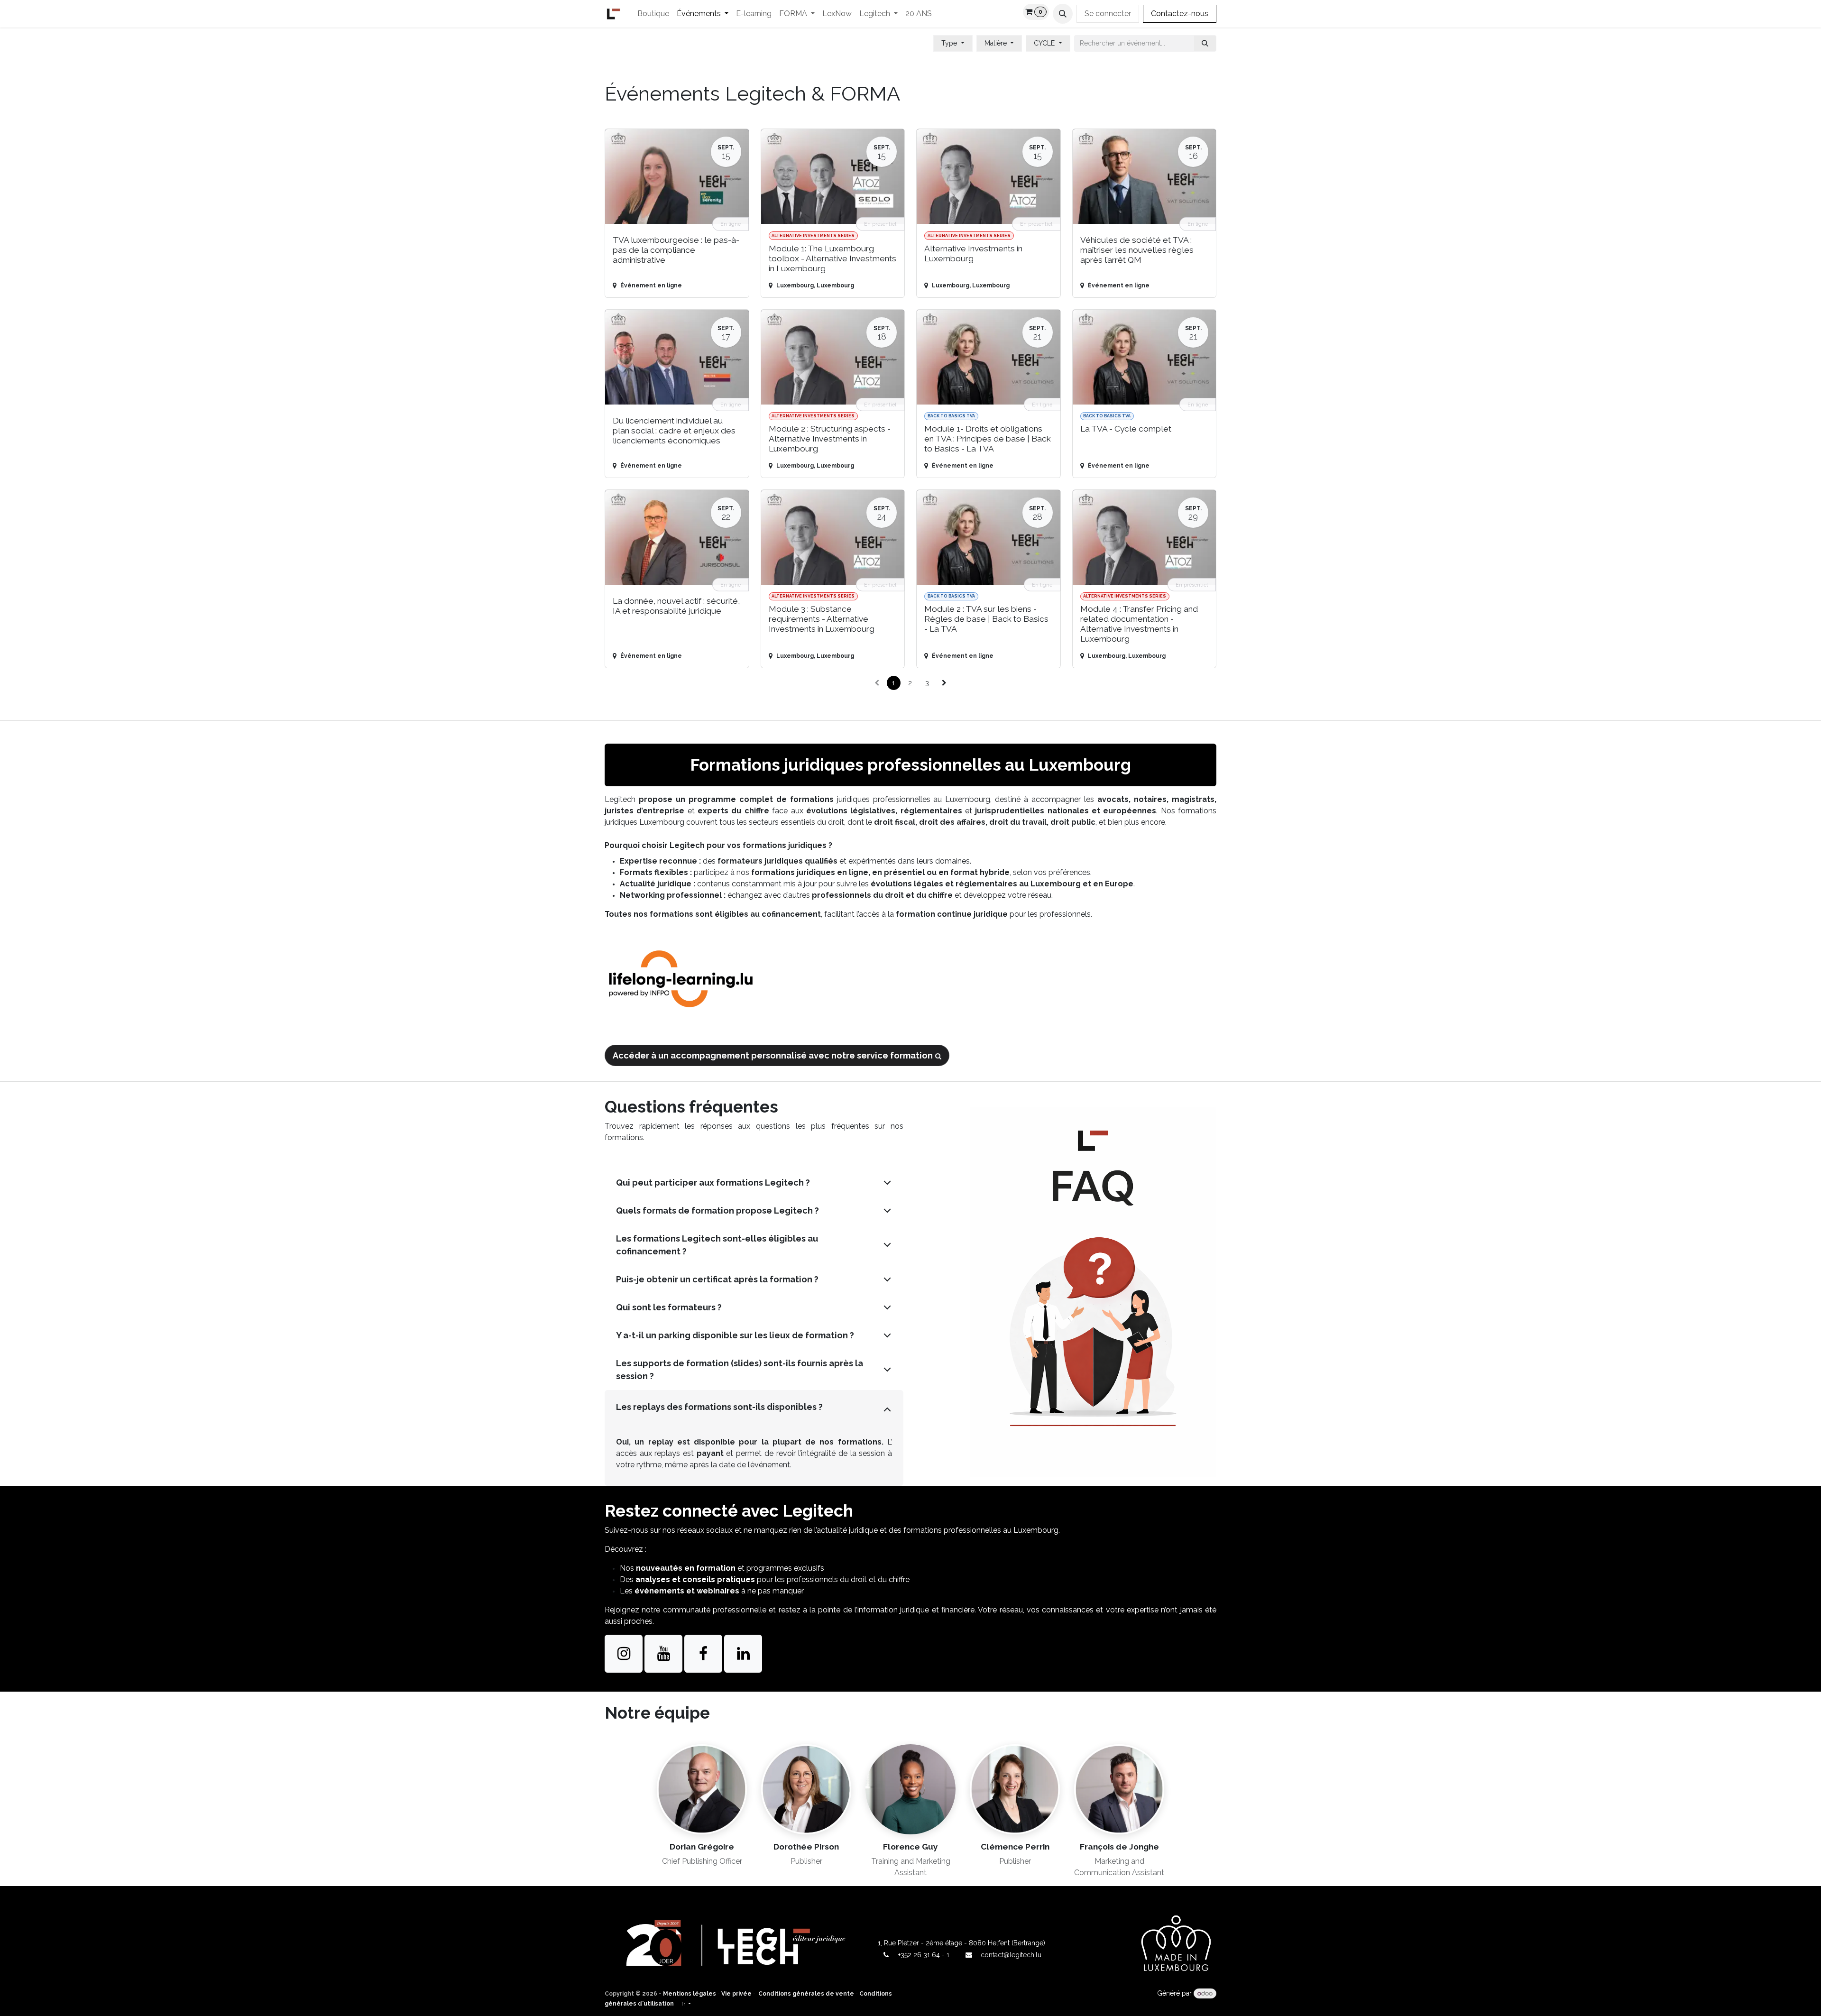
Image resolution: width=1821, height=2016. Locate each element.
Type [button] (950, 43)
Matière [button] (997, 43)
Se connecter (1108, 14)
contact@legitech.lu (1011, 1955)
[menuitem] (653, 14)
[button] (1063, 14)
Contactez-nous (1180, 14)
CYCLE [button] (1045, 43)
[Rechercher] (1205, 43)
